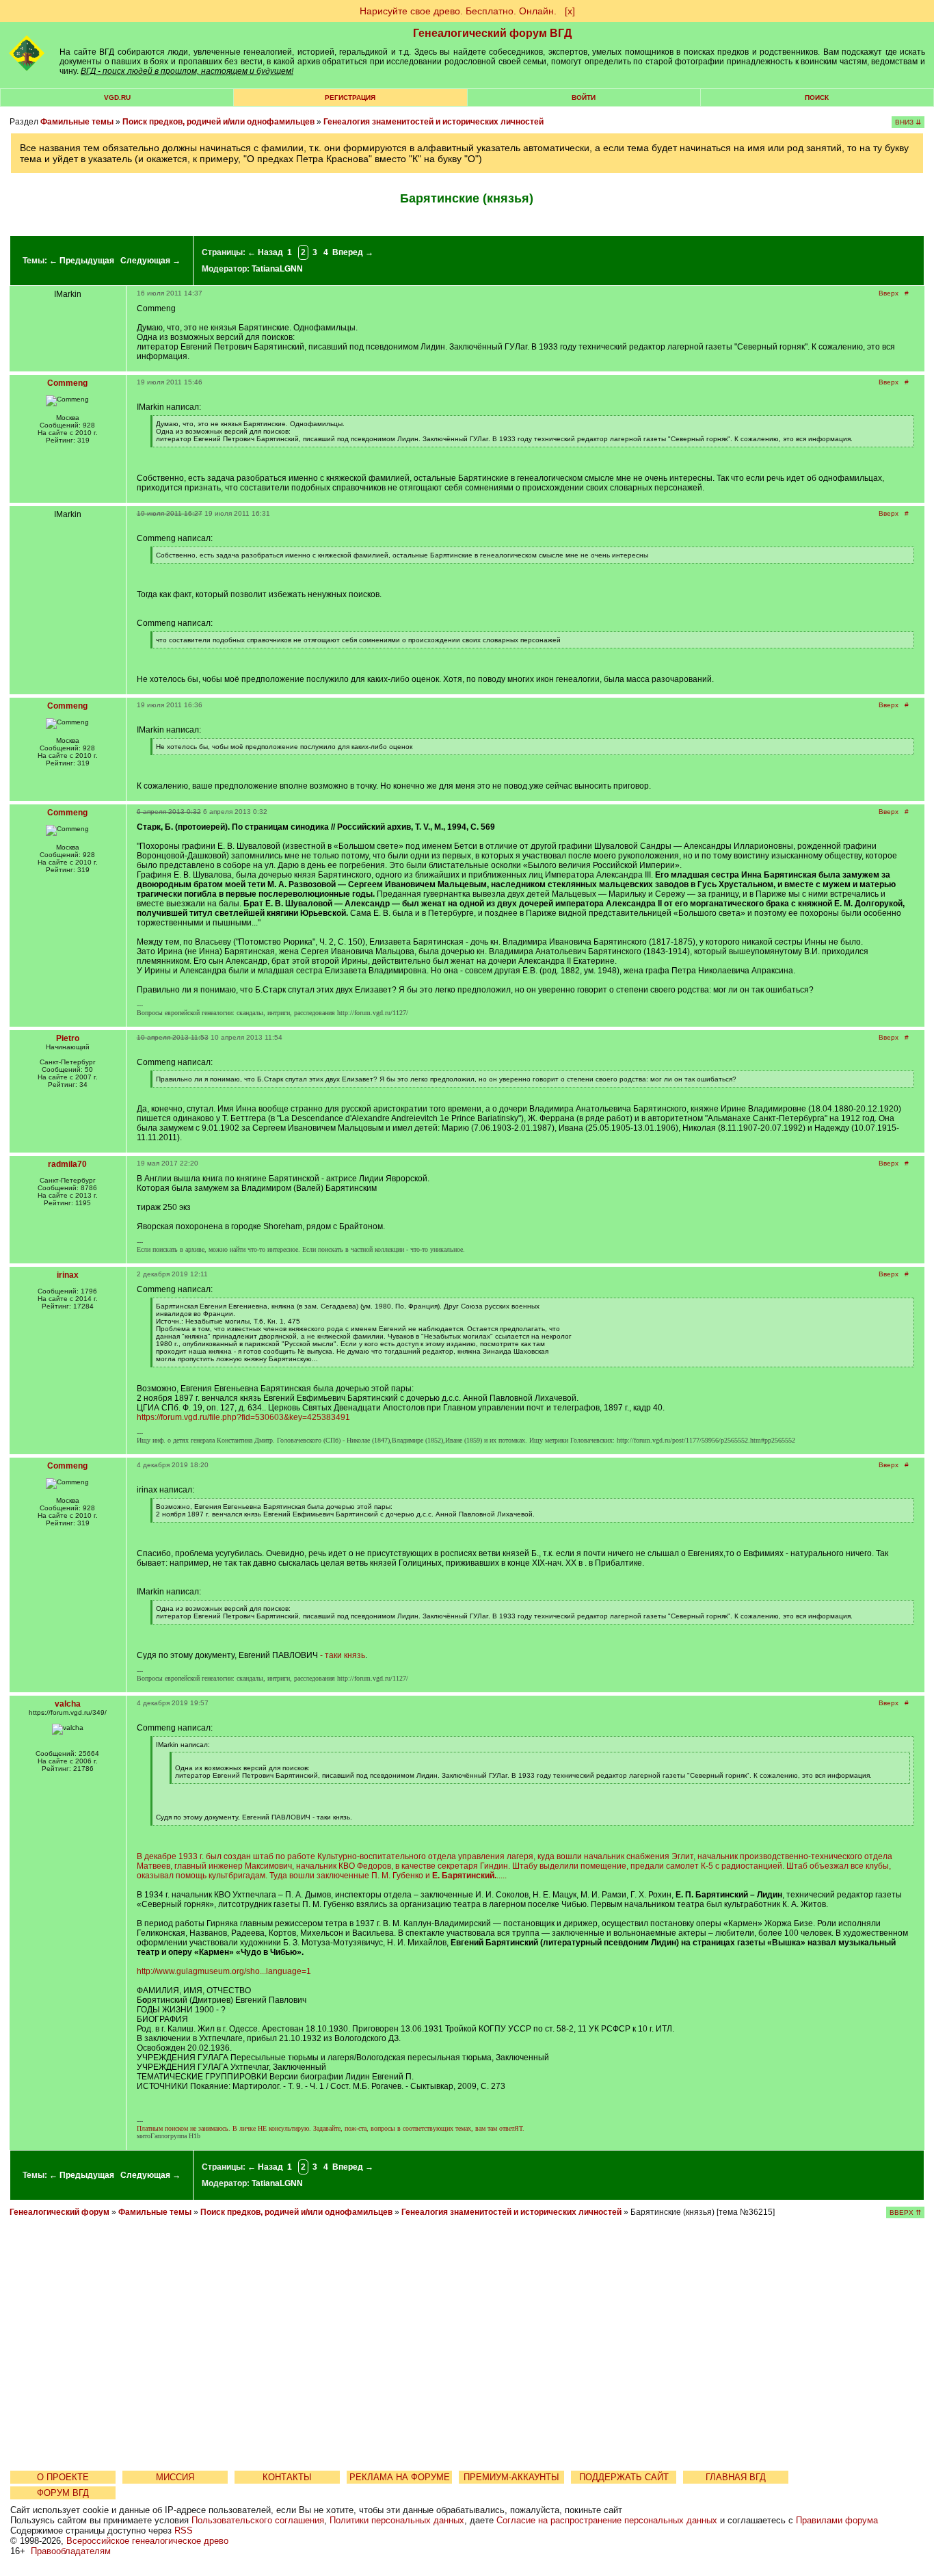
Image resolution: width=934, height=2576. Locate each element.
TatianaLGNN (277, 269)
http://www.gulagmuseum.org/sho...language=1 (224, 1971)
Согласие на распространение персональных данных (607, 2520)
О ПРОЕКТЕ (63, 2477)
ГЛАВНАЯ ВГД (736, 2477)
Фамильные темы (77, 122)
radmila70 (67, 1164)
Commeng (67, 383)
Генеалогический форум (59, 2212)
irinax (68, 1275)
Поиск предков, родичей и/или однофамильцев (218, 122)
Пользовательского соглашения (258, 2520)
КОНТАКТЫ (287, 2477)
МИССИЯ (175, 2477)
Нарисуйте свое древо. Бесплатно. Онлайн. (458, 11)
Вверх (889, 293)
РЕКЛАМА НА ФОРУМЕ (400, 2477)
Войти (584, 97)
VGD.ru (117, 97)
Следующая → (150, 261)
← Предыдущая (82, 261)
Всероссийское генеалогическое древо (147, 2541)
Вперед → (353, 252)
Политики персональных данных (397, 2520)
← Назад (265, 252)
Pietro (68, 1038)
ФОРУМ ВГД (63, 2493)
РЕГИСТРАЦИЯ (350, 97)
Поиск (817, 97)
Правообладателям (71, 2551)
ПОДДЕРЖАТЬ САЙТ (624, 2477)
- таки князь (343, 1655)
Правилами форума (837, 2520)
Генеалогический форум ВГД (492, 33)
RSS (184, 2531)
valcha (68, 1704)
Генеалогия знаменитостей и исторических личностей (433, 122)
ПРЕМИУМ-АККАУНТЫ (511, 2477)
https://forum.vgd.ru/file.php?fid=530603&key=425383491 (243, 1417)
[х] (570, 11)
